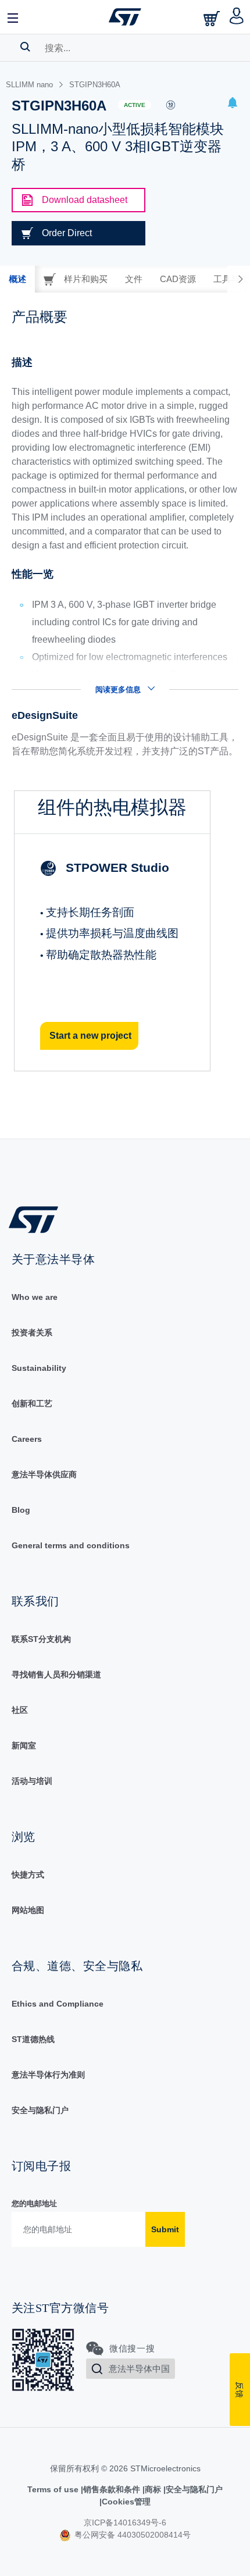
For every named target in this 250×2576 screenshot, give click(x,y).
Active (135, 105)
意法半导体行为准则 (48, 2075)
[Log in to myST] (237, 17)
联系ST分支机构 (41, 1639)
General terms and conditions (71, 1545)
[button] (13, 17)
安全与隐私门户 (40, 2110)
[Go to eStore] (213, 18)
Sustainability (39, 1368)
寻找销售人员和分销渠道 (56, 1674)
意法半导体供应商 (44, 1474)
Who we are (35, 1297)
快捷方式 (28, 1875)
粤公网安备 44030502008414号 (131, 2535)
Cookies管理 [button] (126, 2502)
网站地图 (28, 1910)
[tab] (17, 279)
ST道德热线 (33, 2039)
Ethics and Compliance (58, 2004)
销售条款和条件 (112, 2489)
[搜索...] (25, 47)
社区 (20, 1710)
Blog (21, 1510)
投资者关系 (32, 1332)
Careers (27, 1439)
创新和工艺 (32, 1403)
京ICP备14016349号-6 (125, 2522)
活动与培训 (32, 1781)
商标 (153, 2489)
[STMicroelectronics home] (125, 17)
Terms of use (54, 2489)
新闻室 (24, 1745)
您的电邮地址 (34, 2203)
